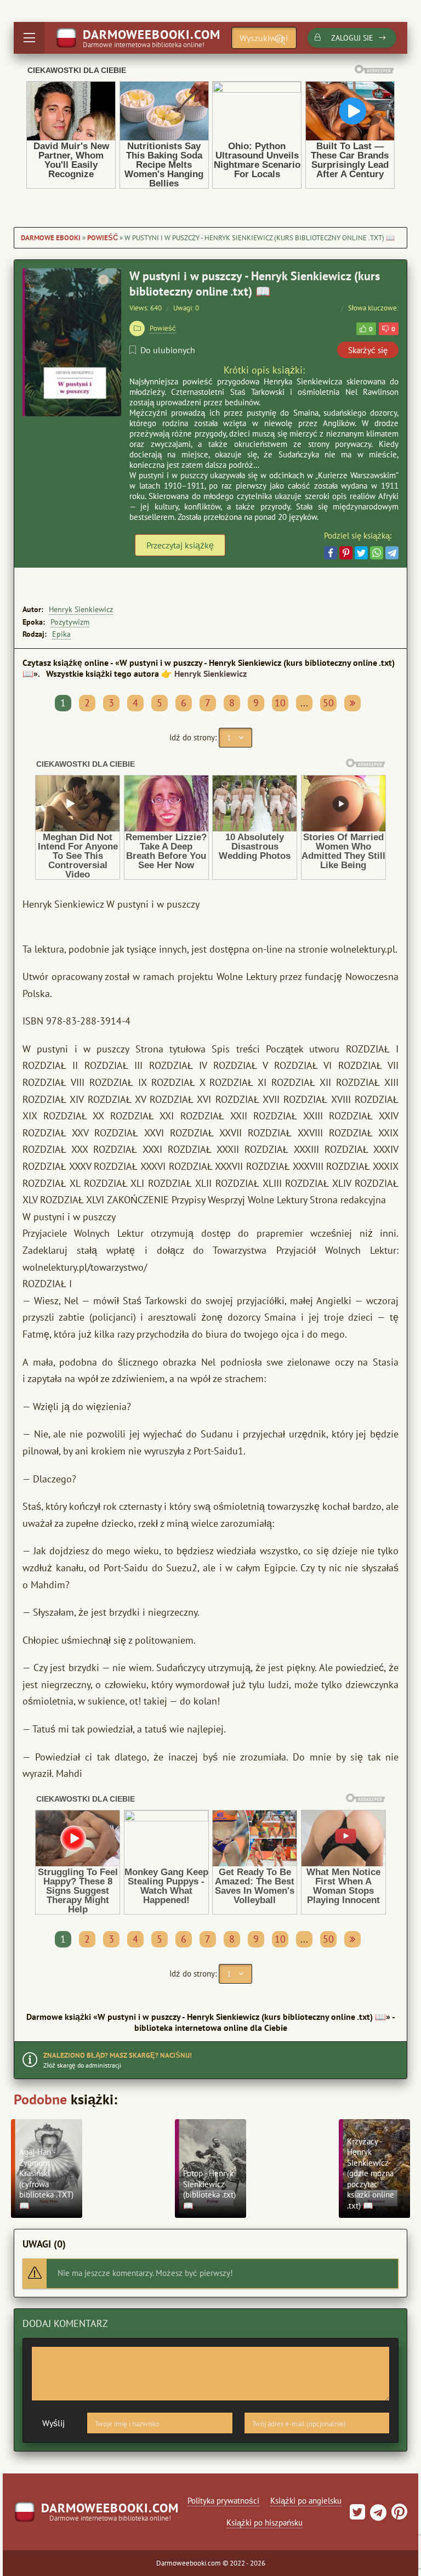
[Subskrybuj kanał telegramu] (377, 2515)
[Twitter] (361, 553)
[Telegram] (392, 553)
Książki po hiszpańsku (264, 2523)
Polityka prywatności (223, 2501)
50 (328, 703)
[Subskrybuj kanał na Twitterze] (357, 2515)
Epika (61, 634)
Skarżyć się (368, 350)
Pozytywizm (70, 622)
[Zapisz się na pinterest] (398, 2515)
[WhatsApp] (377, 553)
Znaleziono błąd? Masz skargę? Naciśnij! (118, 2055)
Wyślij (53, 2423)
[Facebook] (331, 553)
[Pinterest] (346, 553)
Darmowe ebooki (51, 238)
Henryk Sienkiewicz (81, 609)
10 (280, 703)
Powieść (103, 238)
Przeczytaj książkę (180, 545)
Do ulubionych (168, 350)
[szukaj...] (280, 39)
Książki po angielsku (306, 2501)
